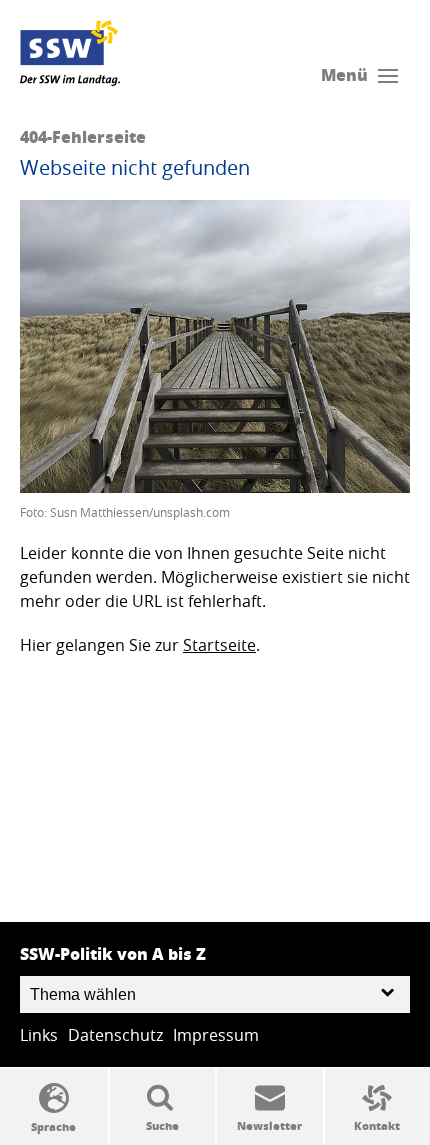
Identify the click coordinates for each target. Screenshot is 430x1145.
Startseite (219, 645)
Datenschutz (115, 1035)
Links (39, 1035)
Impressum (216, 1035)
